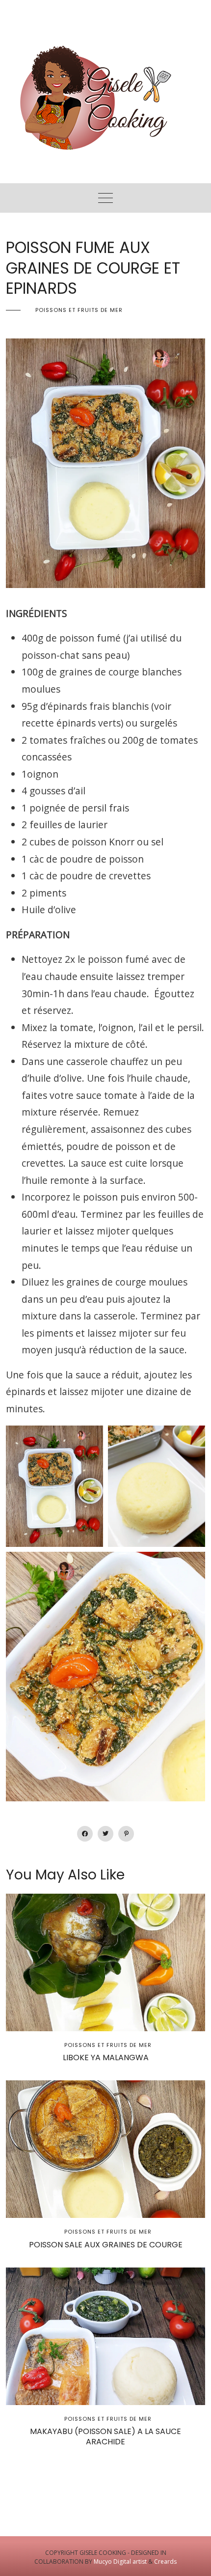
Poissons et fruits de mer (79, 310)
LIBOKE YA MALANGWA (106, 2058)
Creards (165, 2562)
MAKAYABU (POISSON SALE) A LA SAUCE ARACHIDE (105, 2436)
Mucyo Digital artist (120, 2562)
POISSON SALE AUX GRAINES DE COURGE (106, 2245)
